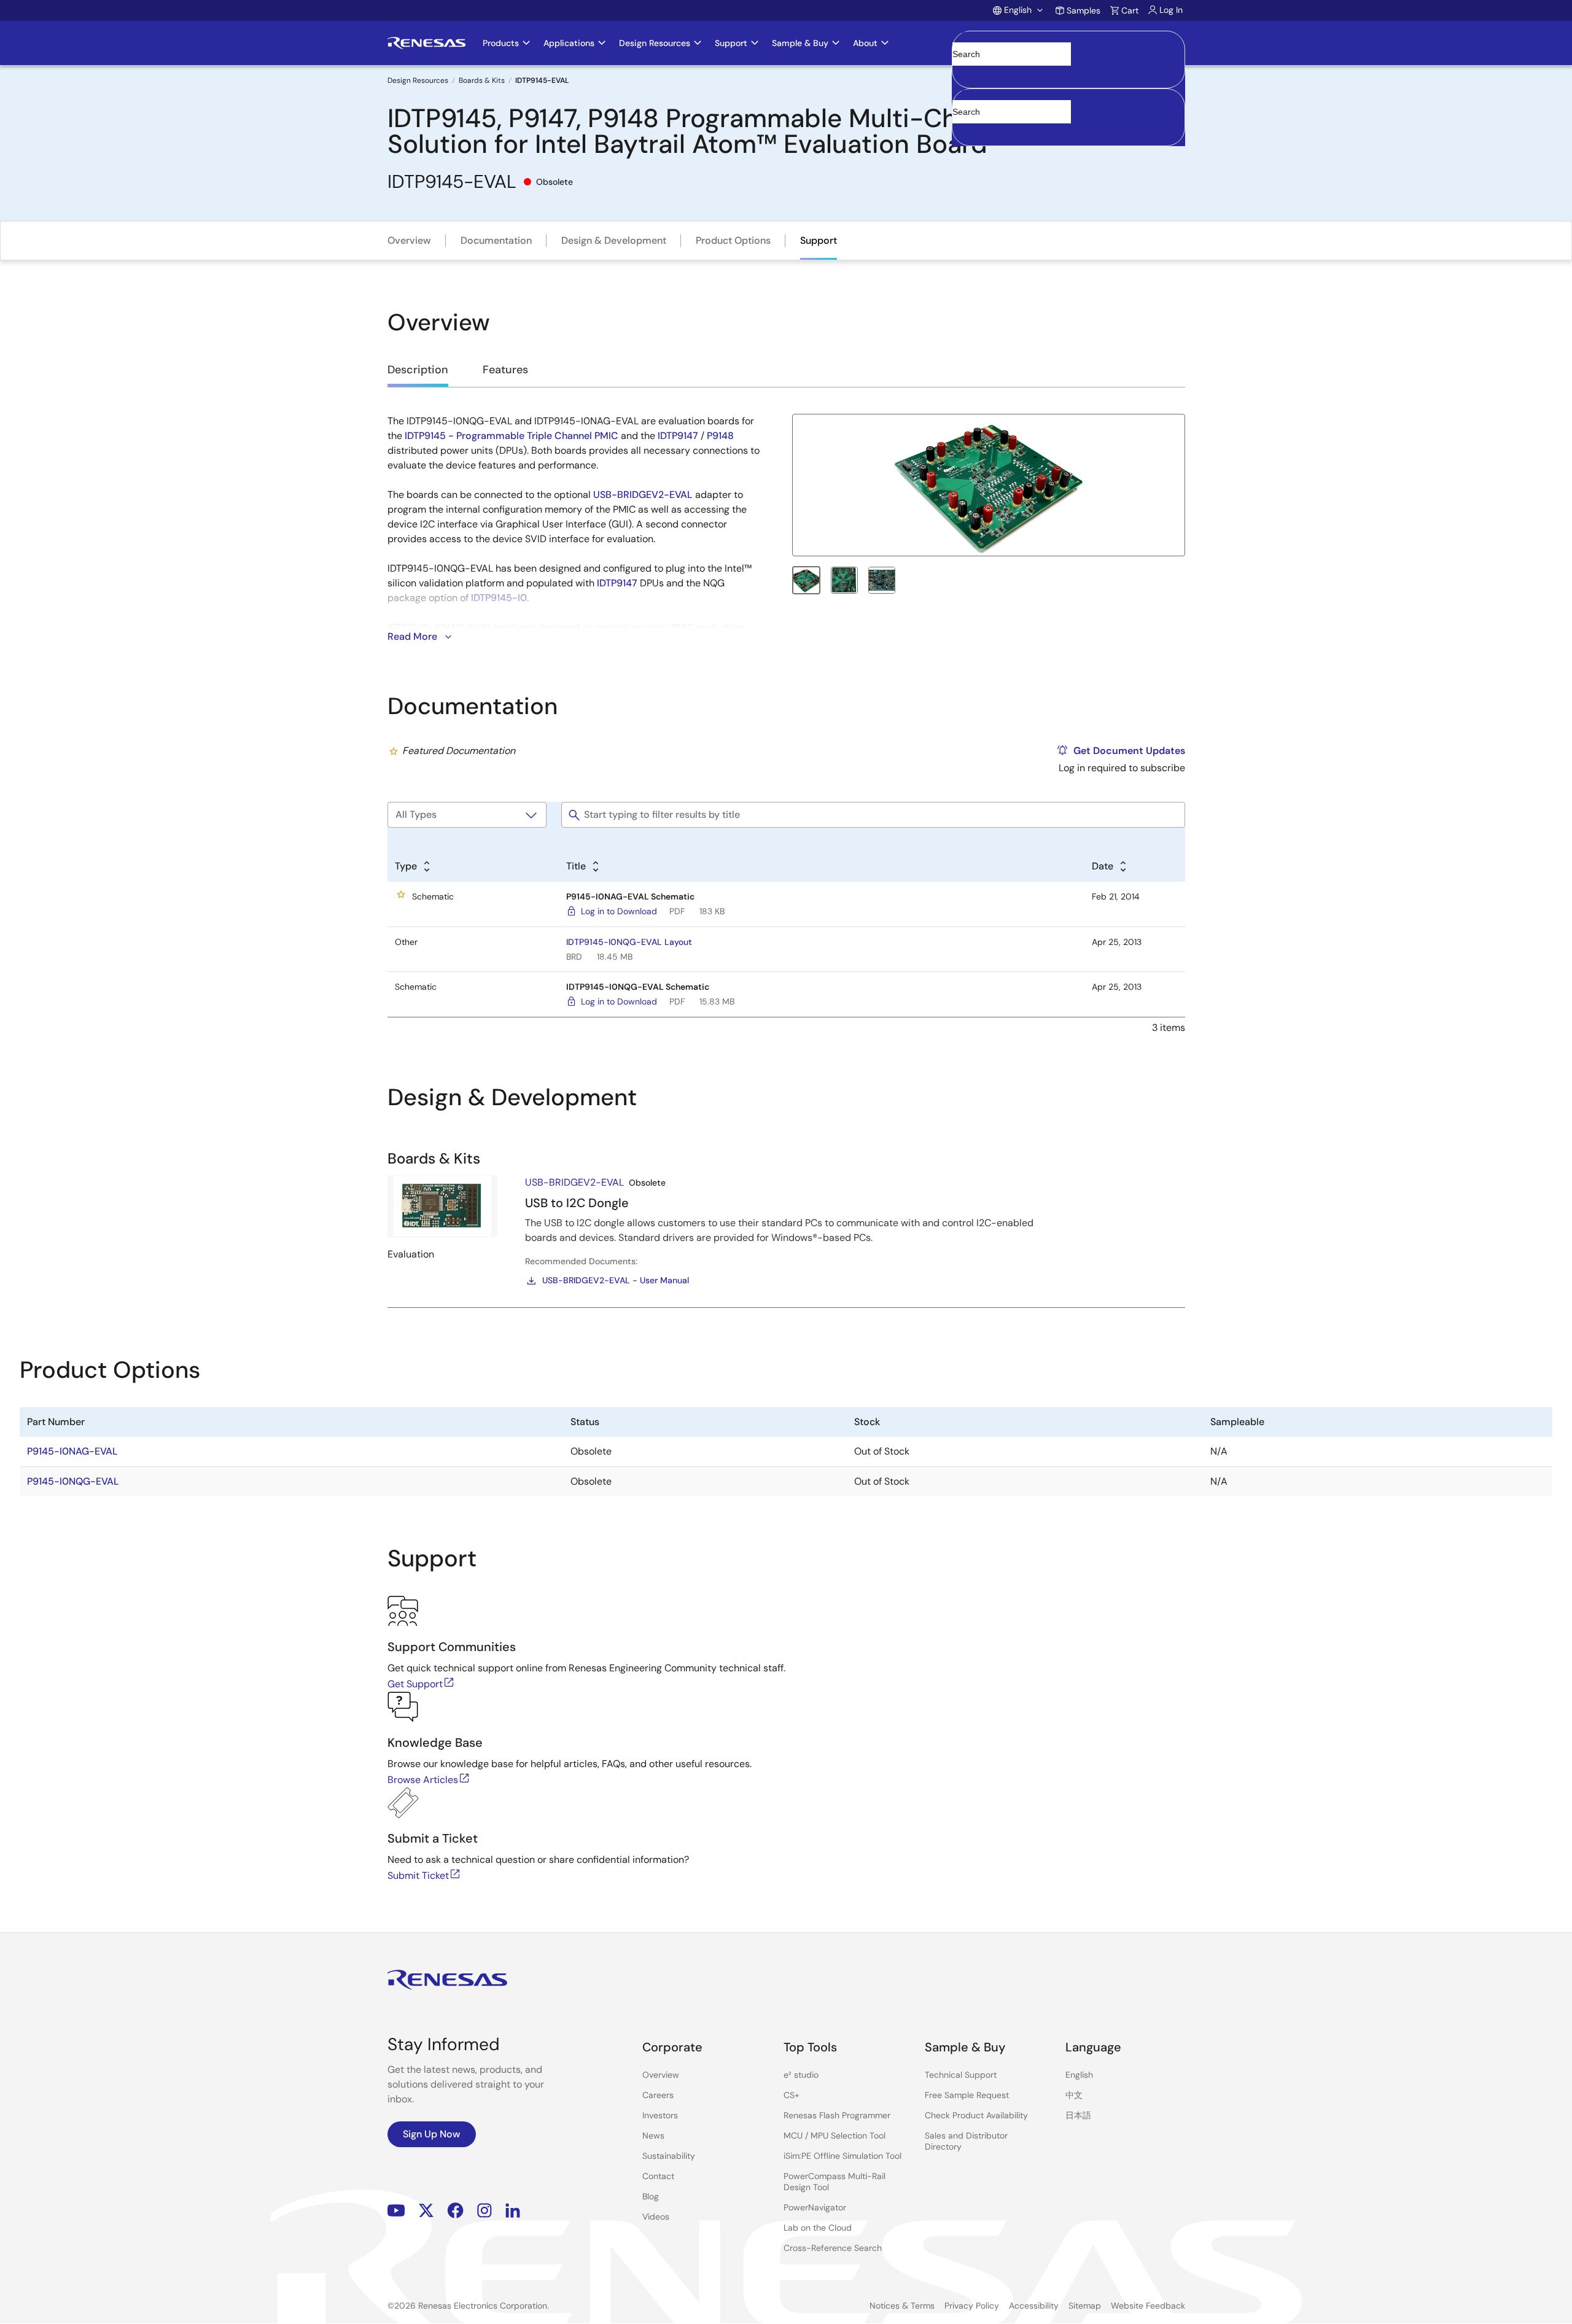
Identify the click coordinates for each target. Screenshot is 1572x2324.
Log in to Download (619, 911)
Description (418, 370)
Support (819, 240)
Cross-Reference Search (833, 2248)
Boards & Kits (482, 80)
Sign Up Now (432, 2134)
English (1079, 2075)
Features (505, 370)
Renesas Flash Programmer (837, 2115)
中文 (1074, 2095)
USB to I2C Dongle (577, 1203)
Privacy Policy (972, 2306)
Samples (1084, 10)
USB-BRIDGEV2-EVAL (643, 495)
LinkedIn (513, 2211)
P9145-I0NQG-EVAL (73, 1481)
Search (1068, 43)
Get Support (415, 1684)
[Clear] (963, 130)
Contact (658, 2176)
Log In (1171, 10)
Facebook (455, 2211)
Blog (651, 2196)
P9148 (720, 436)
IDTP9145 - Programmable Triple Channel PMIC (512, 436)
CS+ (792, 2095)
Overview (409, 240)
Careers (658, 2095)
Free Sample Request (967, 2095)
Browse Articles (423, 1780)
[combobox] (1068, 117)
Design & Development (614, 240)
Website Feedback (1148, 2306)
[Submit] (965, 95)
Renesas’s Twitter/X (426, 2211)
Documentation (496, 240)
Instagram (484, 2211)
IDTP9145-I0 (499, 598)
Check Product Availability (976, 2115)
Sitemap (1085, 2306)
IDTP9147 (678, 436)
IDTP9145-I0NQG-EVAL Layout (629, 942)
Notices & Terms (902, 2306)
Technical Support (961, 2075)
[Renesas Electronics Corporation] (426, 43)
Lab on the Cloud (818, 2228)
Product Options (733, 240)
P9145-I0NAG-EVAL (72, 1451)
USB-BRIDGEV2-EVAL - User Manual (616, 1280)
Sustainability (669, 2156)
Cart (1130, 10)
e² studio (801, 2075)
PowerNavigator (815, 2207)
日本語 (1078, 2115)
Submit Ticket (418, 1875)
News (653, 2136)
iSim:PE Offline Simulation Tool (842, 2156)
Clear (963, 73)
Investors (660, 2115)
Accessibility (1034, 2306)
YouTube (396, 2211)
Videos (656, 2217)
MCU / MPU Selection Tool (835, 2136)
